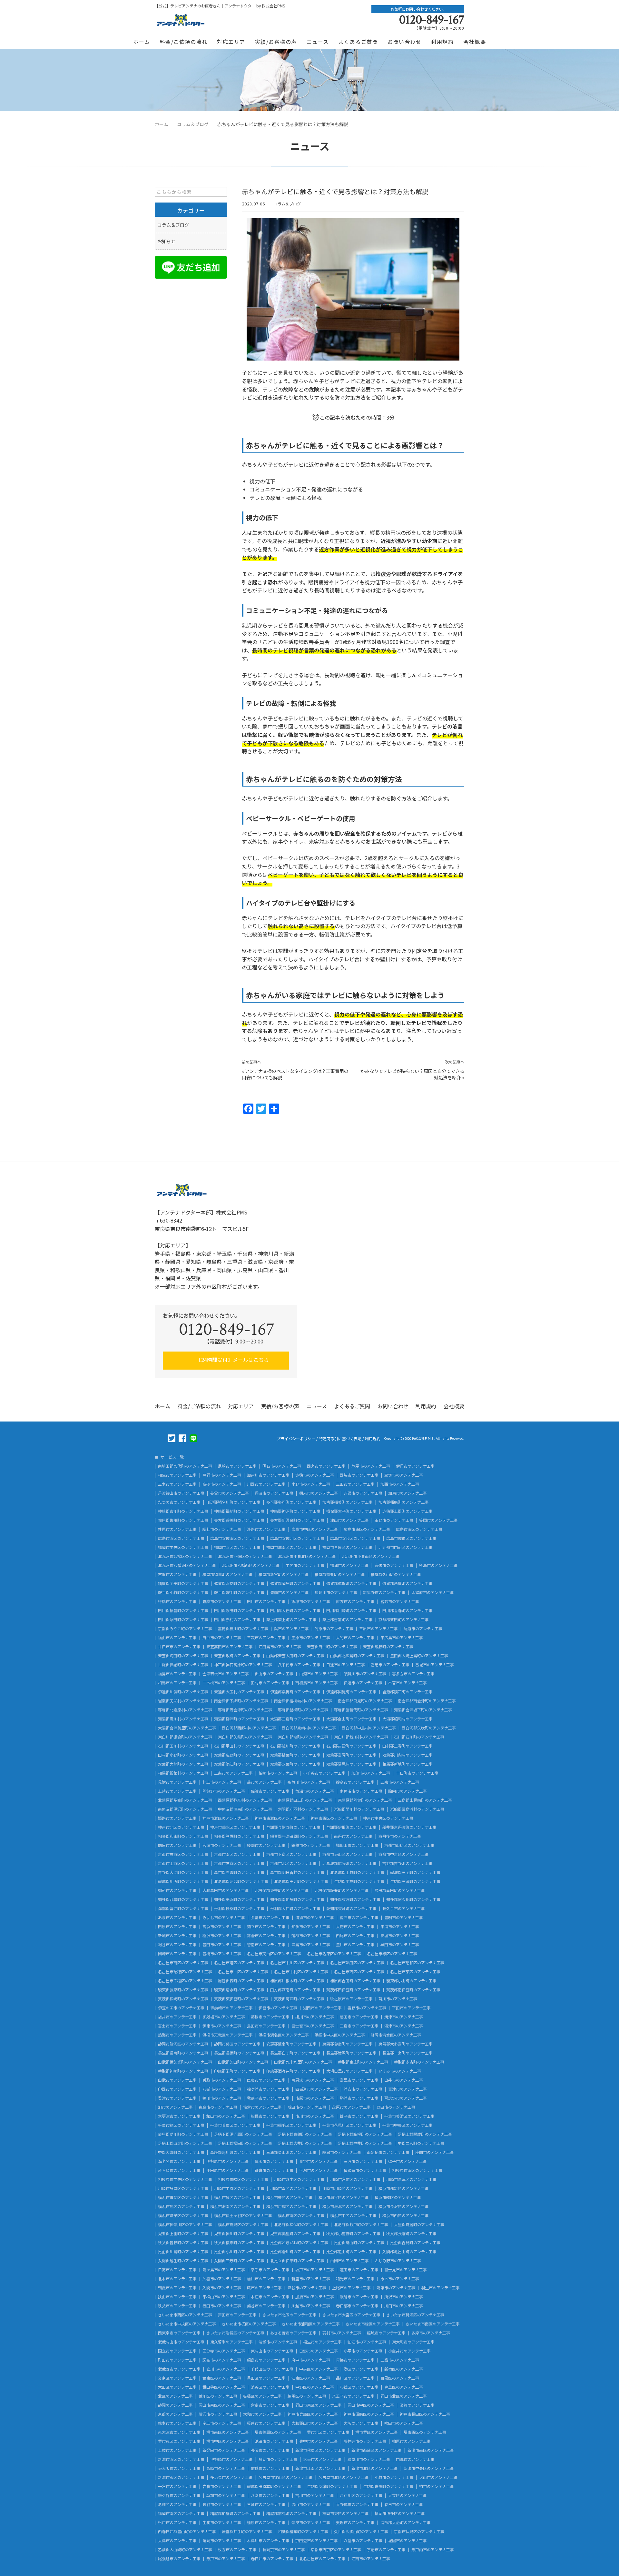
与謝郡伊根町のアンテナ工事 (351, 1827)
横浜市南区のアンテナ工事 (301, 2215)
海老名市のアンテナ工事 (179, 2161)
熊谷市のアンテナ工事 (266, 2306)
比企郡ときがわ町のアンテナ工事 (299, 2243)
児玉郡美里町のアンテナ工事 (295, 2234)
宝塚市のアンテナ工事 (404, 1475)
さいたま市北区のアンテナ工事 (290, 2315)
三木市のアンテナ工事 (177, 1484)
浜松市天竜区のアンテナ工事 (228, 2035)
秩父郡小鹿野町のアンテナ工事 (353, 2234)
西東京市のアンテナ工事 (179, 2333)
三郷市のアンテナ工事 (266, 2504)
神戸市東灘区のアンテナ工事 (280, 1818)
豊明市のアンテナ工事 (404, 1917)
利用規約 (442, 42)
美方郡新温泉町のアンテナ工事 (297, 1520)
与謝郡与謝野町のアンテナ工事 (293, 1827)
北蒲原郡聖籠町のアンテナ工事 (185, 1800)
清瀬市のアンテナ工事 (278, 2342)
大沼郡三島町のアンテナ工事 (295, 1719)
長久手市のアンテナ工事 (404, 1908)
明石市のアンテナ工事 (282, 1466)
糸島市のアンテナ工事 (438, 1565)
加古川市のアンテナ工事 (268, 1475)
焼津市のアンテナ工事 (404, 2017)
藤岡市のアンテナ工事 (278, 2459)
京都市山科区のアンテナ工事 (409, 1845)
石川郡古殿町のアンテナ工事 (351, 1746)
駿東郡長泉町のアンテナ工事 (183, 1990)
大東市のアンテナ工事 (322, 2459)
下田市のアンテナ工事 (411, 2008)
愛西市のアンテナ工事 (359, 1917)
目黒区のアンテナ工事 (400, 2378)
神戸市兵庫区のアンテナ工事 (313, 2414)
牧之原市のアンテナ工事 (351, 1999)
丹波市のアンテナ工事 (274, 1493)
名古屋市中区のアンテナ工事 (243, 1972)
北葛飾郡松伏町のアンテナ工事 (301, 2224)
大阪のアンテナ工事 (361, 2423)
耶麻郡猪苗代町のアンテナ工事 (361, 1710)
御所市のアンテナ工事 (177, 1890)
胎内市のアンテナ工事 (408, 1791)
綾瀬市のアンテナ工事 (342, 2152)
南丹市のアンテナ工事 (353, 1836)
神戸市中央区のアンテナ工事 (388, 1818)
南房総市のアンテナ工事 (313, 2080)
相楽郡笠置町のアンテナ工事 (239, 1836)
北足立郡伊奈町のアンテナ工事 (297, 2261)
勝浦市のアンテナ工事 (359, 2098)
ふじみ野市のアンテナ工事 (398, 2261)
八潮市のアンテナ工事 (270, 2495)
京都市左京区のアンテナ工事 (239, 1863)
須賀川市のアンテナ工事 (365, 1674)
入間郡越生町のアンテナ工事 (183, 2261)
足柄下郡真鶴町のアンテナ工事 (305, 2134)
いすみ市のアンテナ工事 (400, 2071)
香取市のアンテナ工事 (222, 2080)
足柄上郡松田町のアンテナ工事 (245, 2143)
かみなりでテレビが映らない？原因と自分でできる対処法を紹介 (412, 1074)
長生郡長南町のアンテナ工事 (183, 2053)
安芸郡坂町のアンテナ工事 (237, 1656)
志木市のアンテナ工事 (400, 2279)
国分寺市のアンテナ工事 (224, 2351)
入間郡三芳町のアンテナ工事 (239, 2261)
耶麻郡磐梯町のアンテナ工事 (303, 1710)
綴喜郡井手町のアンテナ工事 (247, 2531)
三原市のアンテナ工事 (378, 1629)
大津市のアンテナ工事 (177, 2541)
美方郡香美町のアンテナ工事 (239, 1520)
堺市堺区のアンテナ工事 (377, 2432)
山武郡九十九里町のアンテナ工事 (303, 2062)
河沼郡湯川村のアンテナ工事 (183, 1719)
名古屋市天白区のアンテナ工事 (274, 1954)
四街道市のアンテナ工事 (317, 2089)
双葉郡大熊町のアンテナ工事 (183, 1764)
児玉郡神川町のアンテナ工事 (239, 2234)
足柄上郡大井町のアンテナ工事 (305, 2143)
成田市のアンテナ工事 (307, 2107)
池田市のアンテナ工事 (274, 2441)
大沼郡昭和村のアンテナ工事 (408, 1719)
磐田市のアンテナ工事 (359, 2017)
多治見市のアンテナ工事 (231, 2477)
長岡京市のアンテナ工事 (284, 2550)
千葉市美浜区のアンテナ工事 (409, 2116)
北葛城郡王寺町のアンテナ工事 (301, 1881)
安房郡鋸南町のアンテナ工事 (291, 2044)
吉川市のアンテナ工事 (315, 2495)
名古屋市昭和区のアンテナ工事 (417, 1963)
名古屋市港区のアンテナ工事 (239, 1963)
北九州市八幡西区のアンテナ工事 (251, 1565)
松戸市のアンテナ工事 (177, 2522)
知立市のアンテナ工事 (266, 1927)
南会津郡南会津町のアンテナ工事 (427, 1701)
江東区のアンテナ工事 (311, 2378)
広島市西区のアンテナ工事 (181, 1538)
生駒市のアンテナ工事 (222, 2522)
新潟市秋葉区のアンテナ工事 (320, 2450)
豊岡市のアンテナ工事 (222, 1475)
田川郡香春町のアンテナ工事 (408, 1610)
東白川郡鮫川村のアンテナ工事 (361, 1737)
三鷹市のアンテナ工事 (400, 2360)
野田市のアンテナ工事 (396, 2107)
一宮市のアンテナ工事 (177, 2486)
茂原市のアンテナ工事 (351, 2107)
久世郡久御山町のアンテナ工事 (361, 2531)
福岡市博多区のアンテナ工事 (400, 2513)
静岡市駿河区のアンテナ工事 (183, 2044)
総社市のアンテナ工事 (222, 1529)
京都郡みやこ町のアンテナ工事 (185, 1629)
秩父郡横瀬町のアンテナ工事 (239, 2243)
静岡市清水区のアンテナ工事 (396, 2035)
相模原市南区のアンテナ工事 (417, 2170)
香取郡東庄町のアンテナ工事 (363, 2062)
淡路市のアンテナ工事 (266, 1529)
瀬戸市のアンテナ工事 (226, 2559)
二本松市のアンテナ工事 (224, 1683)
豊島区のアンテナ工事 (404, 2387)
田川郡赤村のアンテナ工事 (237, 1620)
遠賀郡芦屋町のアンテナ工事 (408, 1583)
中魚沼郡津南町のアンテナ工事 (245, 1809)
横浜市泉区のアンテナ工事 (237, 2197)
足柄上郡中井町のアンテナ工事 (365, 2143)
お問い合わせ (404, 42)
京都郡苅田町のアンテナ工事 (404, 1620)
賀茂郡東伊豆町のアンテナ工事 (241, 1999)
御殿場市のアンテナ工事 (224, 2017)
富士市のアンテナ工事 (177, 2026)
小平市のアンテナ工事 (363, 2351)
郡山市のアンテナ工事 (274, 1674)
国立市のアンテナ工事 (177, 2351)
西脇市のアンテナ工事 (359, 1475)
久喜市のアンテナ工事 (222, 2279)
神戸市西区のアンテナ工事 (334, 1818)
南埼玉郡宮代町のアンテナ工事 (185, 1466)
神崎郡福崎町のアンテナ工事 (239, 1511)
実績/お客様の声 (276, 42)
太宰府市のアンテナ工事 (433, 1592)
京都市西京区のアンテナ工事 (336, 2550)
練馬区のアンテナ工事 (307, 2396)
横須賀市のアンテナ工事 (365, 2170)
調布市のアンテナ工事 (222, 2360)
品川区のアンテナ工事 (355, 2378)
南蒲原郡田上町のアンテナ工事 (305, 1800)
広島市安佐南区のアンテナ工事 (237, 1538)
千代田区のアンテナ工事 (272, 2369)
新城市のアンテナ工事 (177, 1936)
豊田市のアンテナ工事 (222, 1945)
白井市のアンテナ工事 (404, 2080)
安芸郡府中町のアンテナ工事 (332, 1647)
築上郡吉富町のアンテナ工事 (348, 1620)
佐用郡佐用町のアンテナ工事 (183, 1520)
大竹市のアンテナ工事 (355, 1638)
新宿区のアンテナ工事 (404, 2369)
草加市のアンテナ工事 (226, 2495)
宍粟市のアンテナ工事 (363, 1493)
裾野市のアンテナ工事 (367, 2008)
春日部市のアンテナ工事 (357, 2306)
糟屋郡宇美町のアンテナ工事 (183, 1583)
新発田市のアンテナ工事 (224, 2450)
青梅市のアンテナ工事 (355, 2360)
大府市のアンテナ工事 (355, 1927)
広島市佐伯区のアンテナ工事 (411, 1538)
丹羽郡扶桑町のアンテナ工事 (239, 1908)
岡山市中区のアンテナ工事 (371, 2405)
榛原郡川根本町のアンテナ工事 (297, 1981)
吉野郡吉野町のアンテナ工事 (408, 1863)
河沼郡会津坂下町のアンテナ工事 (423, 1710)
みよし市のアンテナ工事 (224, 1917)
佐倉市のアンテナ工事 (262, 2107)
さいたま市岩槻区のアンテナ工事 (235, 2333)
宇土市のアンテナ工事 (222, 2423)
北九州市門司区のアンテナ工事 (406, 1547)
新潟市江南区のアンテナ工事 (320, 2468)
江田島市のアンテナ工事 (280, 1647)
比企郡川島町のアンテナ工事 (183, 2252)
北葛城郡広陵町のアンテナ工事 (349, 1863)
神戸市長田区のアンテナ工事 (425, 2414)
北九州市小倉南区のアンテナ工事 (371, 1556)
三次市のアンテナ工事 (266, 1638)
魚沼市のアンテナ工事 (315, 1791)
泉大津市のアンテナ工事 (179, 2432)
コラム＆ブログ (287, 204)
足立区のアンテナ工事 (408, 2495)
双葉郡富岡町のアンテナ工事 (351, 1755)
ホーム (142, 42)
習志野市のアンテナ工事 (406, 2098)
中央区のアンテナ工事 (319, 2369)
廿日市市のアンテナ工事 (179, 1647)
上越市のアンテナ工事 (177, 1791)
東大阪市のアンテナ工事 (179, 2468)
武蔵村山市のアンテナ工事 (181, 2342)
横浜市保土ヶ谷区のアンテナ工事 (243, 2215)
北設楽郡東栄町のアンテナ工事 (282, 1890)
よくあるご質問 (358, 42)
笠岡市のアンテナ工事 (438, 1520)
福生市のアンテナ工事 (322, 2342)
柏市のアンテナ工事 (437, 2486)
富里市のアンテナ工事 (359, 2080)
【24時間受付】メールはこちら (232, 1360)
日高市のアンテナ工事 (177, 2270)
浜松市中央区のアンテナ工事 (340, 2035)
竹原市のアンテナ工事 (334, 1629)
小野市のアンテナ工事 (311, 1484)
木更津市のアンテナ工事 (179, 2116)
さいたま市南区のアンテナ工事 (433, 2324)
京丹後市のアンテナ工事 (400, 1836)
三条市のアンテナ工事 (233, 1773)
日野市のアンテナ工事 (319, 2351)
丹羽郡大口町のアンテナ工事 (295, 1908)
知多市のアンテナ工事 (311, 1927)
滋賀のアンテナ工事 (417, 2405)
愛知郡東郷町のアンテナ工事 (351, 1908)
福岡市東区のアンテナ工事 (346, 2513)
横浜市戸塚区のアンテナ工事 (291, 2206)
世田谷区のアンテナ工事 (224, 2387)
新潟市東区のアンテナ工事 (181, 2477)
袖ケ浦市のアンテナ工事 (268, 2089)
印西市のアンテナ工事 (177, 2089)
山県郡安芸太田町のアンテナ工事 (295, 1656)
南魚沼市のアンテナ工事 (361, 1791)
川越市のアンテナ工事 (311, 2306)
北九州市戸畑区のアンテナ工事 (245, 1556)
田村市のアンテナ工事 (270, 1683)
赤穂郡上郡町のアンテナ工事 (408, 1511)
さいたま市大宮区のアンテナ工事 (351, 2315)
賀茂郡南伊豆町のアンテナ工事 (413, 1990)
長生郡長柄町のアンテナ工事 (239, 2053)
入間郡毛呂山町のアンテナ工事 (409, 2252)
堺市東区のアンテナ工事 (179, 2441)
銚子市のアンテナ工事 (359, 2116)
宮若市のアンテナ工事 (400, 1601)
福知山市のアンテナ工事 (357, 1845)
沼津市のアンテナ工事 (404, 2026)
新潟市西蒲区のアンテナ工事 (377, 2450)
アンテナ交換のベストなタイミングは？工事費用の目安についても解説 (295, 1074)
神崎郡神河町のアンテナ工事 (295, 1511)
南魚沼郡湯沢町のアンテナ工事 (185, 1809)
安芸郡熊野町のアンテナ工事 (388, 1647)
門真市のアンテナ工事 (415, 2459)
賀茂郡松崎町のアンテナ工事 (183, 1999)
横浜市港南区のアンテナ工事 (235, 2206)
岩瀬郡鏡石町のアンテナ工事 (408, 1692)
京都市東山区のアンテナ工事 (348, 1854)
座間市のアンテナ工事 (435, 2152)
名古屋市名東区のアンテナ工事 (334, 1954)
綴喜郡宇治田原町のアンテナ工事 (299, 1836)
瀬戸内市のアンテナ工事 (433, 2550)
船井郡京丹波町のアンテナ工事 (409, 1827)
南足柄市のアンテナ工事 (388, 2152)
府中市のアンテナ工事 (222, 1638)
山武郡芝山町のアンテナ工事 (243, 2062)
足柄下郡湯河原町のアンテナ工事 (243, 2134)
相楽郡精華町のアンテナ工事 (303, 2531)
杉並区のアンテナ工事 (359, 2387)
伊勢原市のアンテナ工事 (228, 2161)
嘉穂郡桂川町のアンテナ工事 (243, 1629)
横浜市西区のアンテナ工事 (406, 2215)
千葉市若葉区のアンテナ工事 (235, 2125)
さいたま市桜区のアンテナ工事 (249, 2324)
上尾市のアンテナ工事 (351, 2288)
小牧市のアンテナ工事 (394, 2477)
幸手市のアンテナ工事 (270, 2270)
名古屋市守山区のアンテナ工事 (286, 2477)
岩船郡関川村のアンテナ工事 (359, 1809)
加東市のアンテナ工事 (408, 1493)
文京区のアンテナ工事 (177, 2378)
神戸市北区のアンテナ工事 (181, 1827)
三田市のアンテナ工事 (355, 1484)
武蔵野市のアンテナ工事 (179, 2369)
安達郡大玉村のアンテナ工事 (239, 1692)
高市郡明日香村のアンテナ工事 (297, 1872)
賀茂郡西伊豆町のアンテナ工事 (353, 1990)
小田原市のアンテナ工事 (228, 2170)
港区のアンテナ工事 (361, 2369)
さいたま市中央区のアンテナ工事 (187, 2324)
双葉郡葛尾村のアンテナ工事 (351, 1764)
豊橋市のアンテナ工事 (222, 1954)
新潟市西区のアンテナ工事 (181, 2459)
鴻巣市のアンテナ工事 (396, 2288)
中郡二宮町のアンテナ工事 (421, 2143)
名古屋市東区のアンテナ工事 (415, 1972)
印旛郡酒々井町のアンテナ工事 (293, 2071)
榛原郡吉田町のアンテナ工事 (355, 1981)
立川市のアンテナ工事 (226, 2369)
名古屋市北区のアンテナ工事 (344, 2477)
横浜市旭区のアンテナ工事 (181, 2206)
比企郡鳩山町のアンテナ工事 (359, 2243)
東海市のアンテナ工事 (400, 1927)
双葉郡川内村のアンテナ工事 (408, 1755)
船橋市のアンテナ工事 (270, 2116)
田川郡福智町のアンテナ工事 (183, 1610)
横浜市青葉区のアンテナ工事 (183, 2197)
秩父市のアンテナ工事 (177, 2306)
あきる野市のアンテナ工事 (293, 2333)
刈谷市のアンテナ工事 (177, 1945)
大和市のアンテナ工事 (262, 2414)
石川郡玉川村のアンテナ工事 (183, 1746)
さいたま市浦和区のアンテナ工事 (311, 2324)
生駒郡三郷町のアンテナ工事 (415, 1881)
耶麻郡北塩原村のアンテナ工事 (185, 1710)
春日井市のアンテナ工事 (272, 2559)
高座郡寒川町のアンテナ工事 (235, 2152)
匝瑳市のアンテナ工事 (266, 2080)
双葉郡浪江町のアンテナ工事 (239, 1764)
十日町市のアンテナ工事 (417, 1773)
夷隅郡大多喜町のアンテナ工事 (406, 2044)
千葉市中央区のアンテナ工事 (408, 2125)
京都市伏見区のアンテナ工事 (419, 2531)
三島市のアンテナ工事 (359, 2026)
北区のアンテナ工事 (175, 2396)
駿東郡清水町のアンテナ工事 (239, 1990)
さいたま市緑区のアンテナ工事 (373, 2324)
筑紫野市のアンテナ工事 (384, 1592)
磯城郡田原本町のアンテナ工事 (274, 2486)
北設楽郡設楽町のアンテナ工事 (342, 1890)
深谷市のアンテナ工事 (307, 2288)
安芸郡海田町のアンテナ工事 (183, 1656)
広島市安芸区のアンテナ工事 (355, 1538)
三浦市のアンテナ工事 (363, 2161)
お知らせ (166, 241)
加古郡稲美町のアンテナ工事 (348, 1502)
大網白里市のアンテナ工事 (349, 2071)
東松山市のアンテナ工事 (224, 2297)
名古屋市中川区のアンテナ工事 (297, 1963)
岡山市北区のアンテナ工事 (404, 2396)
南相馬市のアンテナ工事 (317, 1683)
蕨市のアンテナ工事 (264, 2288)
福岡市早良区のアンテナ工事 (348, 1547)
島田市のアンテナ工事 (266, 2026)
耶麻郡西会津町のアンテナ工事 (245, 1710)
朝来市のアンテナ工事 (319, 1493)
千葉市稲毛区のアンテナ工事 (291, 2125)
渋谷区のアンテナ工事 (270, 2387)
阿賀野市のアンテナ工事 (224, 1791)
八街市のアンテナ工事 (222, 2089)
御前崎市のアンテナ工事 (231, 2008)
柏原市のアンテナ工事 (411, 2441)
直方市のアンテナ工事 (355, 1601)
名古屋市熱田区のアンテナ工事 (357, 1963)
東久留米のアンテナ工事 (231, 2342)
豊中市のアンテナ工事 (319, 2441)
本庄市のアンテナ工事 (270, 2297)
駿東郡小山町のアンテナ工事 (411, 1981)
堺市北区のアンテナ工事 (328, 2432)
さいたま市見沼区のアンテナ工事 (415, 2315)
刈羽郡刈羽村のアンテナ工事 (303, 1809)
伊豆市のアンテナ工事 (278, 2008)
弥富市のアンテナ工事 (270, 1917)
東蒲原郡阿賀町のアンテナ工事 (365, 1800)
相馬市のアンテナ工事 (177, 1683)
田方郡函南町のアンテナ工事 (295, 1990)
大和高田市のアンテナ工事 (226, 1890)
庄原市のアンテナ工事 (311, 1638)
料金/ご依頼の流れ (184, 42)
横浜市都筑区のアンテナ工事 (404, 2188)
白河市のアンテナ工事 (319, 1674)
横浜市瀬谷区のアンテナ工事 (344, 2197)
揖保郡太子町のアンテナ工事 (351, 1511)
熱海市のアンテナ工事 (177, 2035)
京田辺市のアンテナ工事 (317, 2541)
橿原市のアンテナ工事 (266, 2522)
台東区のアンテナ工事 (222, 2378)
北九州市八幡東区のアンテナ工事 (187, 1565)
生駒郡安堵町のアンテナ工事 (332, 2486)
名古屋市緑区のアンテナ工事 (392, 1954)
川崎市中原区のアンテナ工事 (239, 2188)
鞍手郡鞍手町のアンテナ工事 (239, 1592)
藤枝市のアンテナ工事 (270, 2017)
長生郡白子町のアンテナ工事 (295, 2053)
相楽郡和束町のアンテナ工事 (183, 1836)
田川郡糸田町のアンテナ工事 (183, 1620)
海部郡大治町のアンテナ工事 (406, 2522)
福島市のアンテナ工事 (177, 1674)
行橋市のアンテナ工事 (177, 1601)
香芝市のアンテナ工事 (390, 1665)
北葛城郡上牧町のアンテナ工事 (357, 1872)
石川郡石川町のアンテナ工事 (419, 1737)
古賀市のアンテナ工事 (177, 1574)
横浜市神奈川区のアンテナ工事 (185, 2224)
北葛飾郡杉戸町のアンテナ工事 (361, 2224)
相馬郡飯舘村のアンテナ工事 (183, 1773)
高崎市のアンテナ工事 (226, 2468)
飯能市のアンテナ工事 (359, 2297)
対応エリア (231, 42)
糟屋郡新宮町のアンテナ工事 (284, 1574)
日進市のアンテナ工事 (346, 1665)
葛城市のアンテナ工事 (435, 1665)
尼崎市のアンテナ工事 (237, 1466)
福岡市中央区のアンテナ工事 (183, 1547)
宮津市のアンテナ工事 (222, 1845)
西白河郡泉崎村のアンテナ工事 (309, 1728)
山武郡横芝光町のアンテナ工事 (185, 2062)
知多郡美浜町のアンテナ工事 (239, 1899)
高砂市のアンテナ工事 (222, 1484)
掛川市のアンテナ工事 (315, 2017)
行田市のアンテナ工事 (222, 2306)
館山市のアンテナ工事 (226, 2116)
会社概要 (475, 42)
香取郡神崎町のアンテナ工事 (183, 2071)
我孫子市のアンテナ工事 (268, 2098)
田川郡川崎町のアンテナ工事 (351, 1610)
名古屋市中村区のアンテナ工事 (301, 1972)
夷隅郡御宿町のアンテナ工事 (348, 2044)
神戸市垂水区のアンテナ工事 (235, 1827)
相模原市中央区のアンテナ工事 (185, 2179)
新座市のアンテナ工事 (311, 2279)
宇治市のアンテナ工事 (386, 2550)
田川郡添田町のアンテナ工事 (239, 1610)
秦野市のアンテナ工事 (319, 2161)
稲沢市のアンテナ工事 (222, 1936)
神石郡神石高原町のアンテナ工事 (243, 1665)
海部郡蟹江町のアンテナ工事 (183, 1908)
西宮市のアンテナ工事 (326, 1466)
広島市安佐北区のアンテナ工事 (297, 1538)
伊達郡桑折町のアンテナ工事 (295, 1692)
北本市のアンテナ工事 (177, 2279)
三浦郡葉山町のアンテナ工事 (291, 2152)
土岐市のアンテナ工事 (177, 2450)
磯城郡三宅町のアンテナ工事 (415, 1872)
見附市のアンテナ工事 (177, 1782)
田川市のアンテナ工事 (266, 1601)
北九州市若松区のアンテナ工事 (185, 1556)
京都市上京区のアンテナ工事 (183, 1863)
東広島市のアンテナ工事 (402, 1638)
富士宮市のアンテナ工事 (313, 2026)
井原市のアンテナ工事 (177, 1529)
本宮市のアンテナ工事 (408, 1683)
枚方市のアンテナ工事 (237, 2550)
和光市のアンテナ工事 (355, 2279)
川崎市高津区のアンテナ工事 (411, 2179)
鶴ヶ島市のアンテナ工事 (224, 2270)
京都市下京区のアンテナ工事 (291, 1854)
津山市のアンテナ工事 (349, 1520)
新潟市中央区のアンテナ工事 (429, 2468)
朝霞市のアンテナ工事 (177, 2288)
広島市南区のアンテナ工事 (419, 1529)
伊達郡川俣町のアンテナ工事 (183, 1692)
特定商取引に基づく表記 (340, 1439)
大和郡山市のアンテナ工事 (315, 2423)
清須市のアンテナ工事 (315, 1917)
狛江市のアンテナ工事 (367, 2342)
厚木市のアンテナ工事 (274, 2161)
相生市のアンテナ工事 (177, 1475)
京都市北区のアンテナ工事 (293, 1863)
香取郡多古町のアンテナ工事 (419, 2062)
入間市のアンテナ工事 (222, 2288)
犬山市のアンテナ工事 (438, 2477)
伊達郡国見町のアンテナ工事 (351, 1692)
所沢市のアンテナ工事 (404, 2297)
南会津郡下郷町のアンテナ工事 (241, 1701)
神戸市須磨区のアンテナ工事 (369, 2414)
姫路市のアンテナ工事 (177, 1818)
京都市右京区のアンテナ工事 (183, 1854)
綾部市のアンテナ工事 (266, 1845)
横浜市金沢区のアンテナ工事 (404, 2206)
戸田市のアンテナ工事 (237, 2315)
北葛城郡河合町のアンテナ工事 (241, 1881)
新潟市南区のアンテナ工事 (431, 2450)
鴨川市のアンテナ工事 (222, 2098)
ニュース (318, 42)
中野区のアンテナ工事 (315, 2387)
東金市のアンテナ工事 (218, 2107)
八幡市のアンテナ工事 (363, 2541)
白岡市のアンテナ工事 (349, 2261)
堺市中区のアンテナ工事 (228, 2441)
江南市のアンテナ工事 (371, 2559)
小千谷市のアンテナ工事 (324, 1773)
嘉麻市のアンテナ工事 (222, 1601)
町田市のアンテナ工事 (177, 2360)
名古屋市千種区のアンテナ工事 (185, 1981)
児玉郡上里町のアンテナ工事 (183, 2234)
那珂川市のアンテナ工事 (336, 1592)
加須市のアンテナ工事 (315, 2297)
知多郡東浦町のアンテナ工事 (355, 1899)
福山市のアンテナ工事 (177, 1638)
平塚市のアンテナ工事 (319, 2170)
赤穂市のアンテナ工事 (315, 1475)
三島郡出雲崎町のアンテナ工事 (425, 1800)
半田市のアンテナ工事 (400, 1945)
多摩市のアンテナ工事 (431, 2333)
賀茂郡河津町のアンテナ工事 (299, 1999)
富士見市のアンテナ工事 (406, 2270)
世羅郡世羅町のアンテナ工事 (183, 1665)
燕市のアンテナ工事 (264, 1782)
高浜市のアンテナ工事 (222, 1927)
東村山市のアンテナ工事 (272, 2351)
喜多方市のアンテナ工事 (413, 1674)
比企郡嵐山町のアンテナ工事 (351, 2252)
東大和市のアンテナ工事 (413, 2342)
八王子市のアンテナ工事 (353, 2396)
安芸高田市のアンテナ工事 (230, 1647)
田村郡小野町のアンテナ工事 (183, 1755)
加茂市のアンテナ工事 (371, 1773)
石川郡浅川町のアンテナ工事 (295, 1746)
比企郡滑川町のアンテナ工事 (295, 2252)
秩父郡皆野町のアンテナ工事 (183, 2243)
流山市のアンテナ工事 (311, 2504)
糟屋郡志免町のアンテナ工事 (291, 2513)
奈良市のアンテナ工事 (311, 2522)
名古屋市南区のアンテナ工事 (183, 1963)
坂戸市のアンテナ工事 (315, 2270)
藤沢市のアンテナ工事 (218, 2414)
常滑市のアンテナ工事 (266, 1936)
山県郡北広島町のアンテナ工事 (357, 1656)
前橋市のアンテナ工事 (270, 2468)
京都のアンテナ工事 (175, 2414)
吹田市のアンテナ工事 (404, 2423)
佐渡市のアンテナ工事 (270, 1791)
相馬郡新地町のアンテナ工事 (408, 1764)
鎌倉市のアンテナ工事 (274, 2170)
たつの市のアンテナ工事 (179, 1502)
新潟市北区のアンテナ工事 (375, 2468)
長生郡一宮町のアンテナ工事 (408, 2053)
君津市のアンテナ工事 (177, 2098)
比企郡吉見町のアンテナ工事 (415, 2243)
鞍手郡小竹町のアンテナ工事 (183, 1592)
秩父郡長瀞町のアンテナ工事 (411, 2234)
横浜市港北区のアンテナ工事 (348, 2206)
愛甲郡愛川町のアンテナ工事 (183, 2134)
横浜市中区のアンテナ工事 (353, 2215)
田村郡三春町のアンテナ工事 (408, 1746)
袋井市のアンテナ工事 (177, 2017)
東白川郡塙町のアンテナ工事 (303, 1737)
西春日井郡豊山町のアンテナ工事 (187, 2531)
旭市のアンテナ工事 (175, 2107)
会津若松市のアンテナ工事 (226, 1674)
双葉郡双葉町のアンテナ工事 (295, 1764)
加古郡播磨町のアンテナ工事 (404, 1502)
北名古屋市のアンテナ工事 (322, 2559)
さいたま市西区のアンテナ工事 (185, 2315)
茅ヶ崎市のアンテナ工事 (179, 2170)
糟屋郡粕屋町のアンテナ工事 (235, 2513)
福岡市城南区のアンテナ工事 (291, 1547)
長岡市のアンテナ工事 (270, 2450)
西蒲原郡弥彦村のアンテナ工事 (245, 1800)
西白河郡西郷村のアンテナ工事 (249, 1728)
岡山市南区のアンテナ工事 (222, 2405)
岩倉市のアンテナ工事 (222, 2486)
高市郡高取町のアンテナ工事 (239, 1872)
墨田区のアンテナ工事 (266, 2378)
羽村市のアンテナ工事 (342, 2333)
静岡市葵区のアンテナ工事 (237, 2044)
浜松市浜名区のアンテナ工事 (284, 2035)
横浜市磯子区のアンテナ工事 (183, 2215)
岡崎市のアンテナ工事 (177, 1954)
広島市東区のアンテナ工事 (367, 1529)
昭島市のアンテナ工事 (266, 2360)
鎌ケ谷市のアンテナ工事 (179, 2495)
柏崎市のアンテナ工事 (278, 1773)
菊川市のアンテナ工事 (398, 1999)
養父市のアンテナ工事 (230, 1493)
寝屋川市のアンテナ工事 (369, 2459)
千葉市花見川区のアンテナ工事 (349, 2125)
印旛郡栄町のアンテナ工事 (237, 2071)
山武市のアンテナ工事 (177, 2080)
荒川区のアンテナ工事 (218, 2396)
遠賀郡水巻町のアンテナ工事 (239, 1583)
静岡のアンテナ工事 (175, 2405)
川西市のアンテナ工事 (266, 1484)
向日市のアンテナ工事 (177, 1845)
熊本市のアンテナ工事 (177, 2423)
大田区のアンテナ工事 (177, 2387)
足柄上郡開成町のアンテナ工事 (425, 2134)
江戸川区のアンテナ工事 (361, 2495)
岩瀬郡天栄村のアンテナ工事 (183, 1701)
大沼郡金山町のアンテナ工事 (351, 1719)
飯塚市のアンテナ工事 (311, 1601)
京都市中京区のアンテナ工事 (404, 1854)
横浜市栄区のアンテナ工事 (290, 2197)
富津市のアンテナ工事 (408, 2089)
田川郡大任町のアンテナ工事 (295, 1610)
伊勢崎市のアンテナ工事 (231, 2459)
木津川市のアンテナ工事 (268, 2541)
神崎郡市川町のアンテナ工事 (183, 1511)
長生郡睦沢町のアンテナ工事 (351, 2053)
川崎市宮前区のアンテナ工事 (355, 2179)
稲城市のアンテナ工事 (386, 2333)
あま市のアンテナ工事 (177, 1917)
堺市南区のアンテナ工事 (228, 2432)
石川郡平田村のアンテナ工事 (239, 1746)
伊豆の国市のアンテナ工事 (181, 2008)
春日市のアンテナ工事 (404, 2504)
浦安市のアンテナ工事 (363, 2089)
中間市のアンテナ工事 (305, 1565)
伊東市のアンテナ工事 (222, 2026)
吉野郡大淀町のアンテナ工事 (183, 1872)
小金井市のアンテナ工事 (409, 2351)
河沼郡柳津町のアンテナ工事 (239, 1719)
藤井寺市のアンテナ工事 (365, 2441)
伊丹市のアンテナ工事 (415, 1466)
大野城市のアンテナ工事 (357, 2504)
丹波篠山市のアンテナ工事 (181, 1493)
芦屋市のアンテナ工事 (371, 1466)
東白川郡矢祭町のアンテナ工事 (245, 1737)
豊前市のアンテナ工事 (290, 1592)
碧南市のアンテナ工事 (266, 1945)
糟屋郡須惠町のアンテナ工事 (228, 1574)
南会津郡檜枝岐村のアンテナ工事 (303, 1701)
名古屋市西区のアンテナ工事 (359, 1972)
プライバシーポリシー (296, 1439)
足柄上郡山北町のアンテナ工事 (185, 2143)
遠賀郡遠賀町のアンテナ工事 (351, 1583)
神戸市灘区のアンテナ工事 (226, 1818)
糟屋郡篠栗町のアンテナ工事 (340, 1574)
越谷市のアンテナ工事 (222, 2504)
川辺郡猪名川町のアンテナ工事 (233, 1502)
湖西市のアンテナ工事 (322, 2008)
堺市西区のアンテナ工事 (425, 2432)
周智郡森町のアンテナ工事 (241, 1981)
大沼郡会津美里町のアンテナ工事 (187, 1728)
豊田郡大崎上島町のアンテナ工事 (419, 1656)
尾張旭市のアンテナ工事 (179, 2559)
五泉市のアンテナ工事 (400, 1782)
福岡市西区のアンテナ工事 (237, 1547)
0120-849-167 (432, 20)
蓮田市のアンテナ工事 (359, 2270)
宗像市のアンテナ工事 (394, 1565)
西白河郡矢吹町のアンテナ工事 (429, 1728)
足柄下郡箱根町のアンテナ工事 (365, 2134)
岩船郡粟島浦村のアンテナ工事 (417, 1809)
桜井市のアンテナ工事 (266, 2423)
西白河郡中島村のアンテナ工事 (369, 1728)
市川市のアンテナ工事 (315, 2116)
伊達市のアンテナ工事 (363, 1683)
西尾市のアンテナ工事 (355, 1936)
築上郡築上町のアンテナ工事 (291, 1620)
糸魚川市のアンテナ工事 (309, 1782)
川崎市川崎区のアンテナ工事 (348, 2188)
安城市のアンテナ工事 (400, 1936)
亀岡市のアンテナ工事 (222, 2541)
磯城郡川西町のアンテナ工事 (183, 1881)
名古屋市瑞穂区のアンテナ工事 (185, 1972)
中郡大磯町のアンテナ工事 (181, 2152)
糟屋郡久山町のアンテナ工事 (396, 1574)
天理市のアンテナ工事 (355, 2522)
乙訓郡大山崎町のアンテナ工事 (185, 2550)
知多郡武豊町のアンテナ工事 (183, 1899)
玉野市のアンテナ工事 (394, 1520)
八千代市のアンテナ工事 (299, 1665)
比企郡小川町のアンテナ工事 (239, 2252)
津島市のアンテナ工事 (311, 1945)
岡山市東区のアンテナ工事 (319, 2405)
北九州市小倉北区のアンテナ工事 (307, 1556)
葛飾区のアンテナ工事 (177, 2504)
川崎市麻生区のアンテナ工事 (299, 2179)
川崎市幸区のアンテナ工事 (293, 2188)
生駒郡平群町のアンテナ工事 (359, 1881)
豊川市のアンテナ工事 (355, 1945)
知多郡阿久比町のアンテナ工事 (413, 1899)
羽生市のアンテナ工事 (440, 2288)
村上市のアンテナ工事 (222, 1782)
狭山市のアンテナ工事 (177, 2297)
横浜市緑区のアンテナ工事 (398, 2197)
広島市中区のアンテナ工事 (315, 1529)
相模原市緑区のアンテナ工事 (243, 2179)
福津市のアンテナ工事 (349, 1565)
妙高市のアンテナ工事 (355, 1782)
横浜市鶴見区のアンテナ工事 (243, 2224)
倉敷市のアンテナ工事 (270, 2405)
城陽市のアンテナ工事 (408, 2541)
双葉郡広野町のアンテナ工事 (239, 1755)
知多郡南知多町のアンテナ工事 (297, 1899)
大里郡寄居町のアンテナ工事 (419, 2224)
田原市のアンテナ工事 (177, 1927)
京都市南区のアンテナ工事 (237, 1854)
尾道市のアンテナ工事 (423, 1629)
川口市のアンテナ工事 (404, 2306)
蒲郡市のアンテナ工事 (311, 1936)
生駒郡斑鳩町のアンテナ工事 (388, 2486)
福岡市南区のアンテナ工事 (181, 2513)
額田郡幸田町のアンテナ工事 (400, 1890)
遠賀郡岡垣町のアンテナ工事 (295, 1583)
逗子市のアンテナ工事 (408, 2161)
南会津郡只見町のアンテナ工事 (365, 1701)
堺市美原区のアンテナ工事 (278, 2432)
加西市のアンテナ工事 (400, 1484)
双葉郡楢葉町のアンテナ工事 (295, 1755)
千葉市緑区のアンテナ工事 (181, 2125)
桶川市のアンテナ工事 (266, 2279)
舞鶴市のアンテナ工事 (311, 1845)
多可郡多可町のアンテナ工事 (291, 1502)
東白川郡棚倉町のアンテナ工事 (185, 1737)
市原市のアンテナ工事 (315, 2098)
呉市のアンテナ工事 (291, 1629)
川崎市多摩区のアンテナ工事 (183, 2188)
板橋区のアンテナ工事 (262, 2396)
